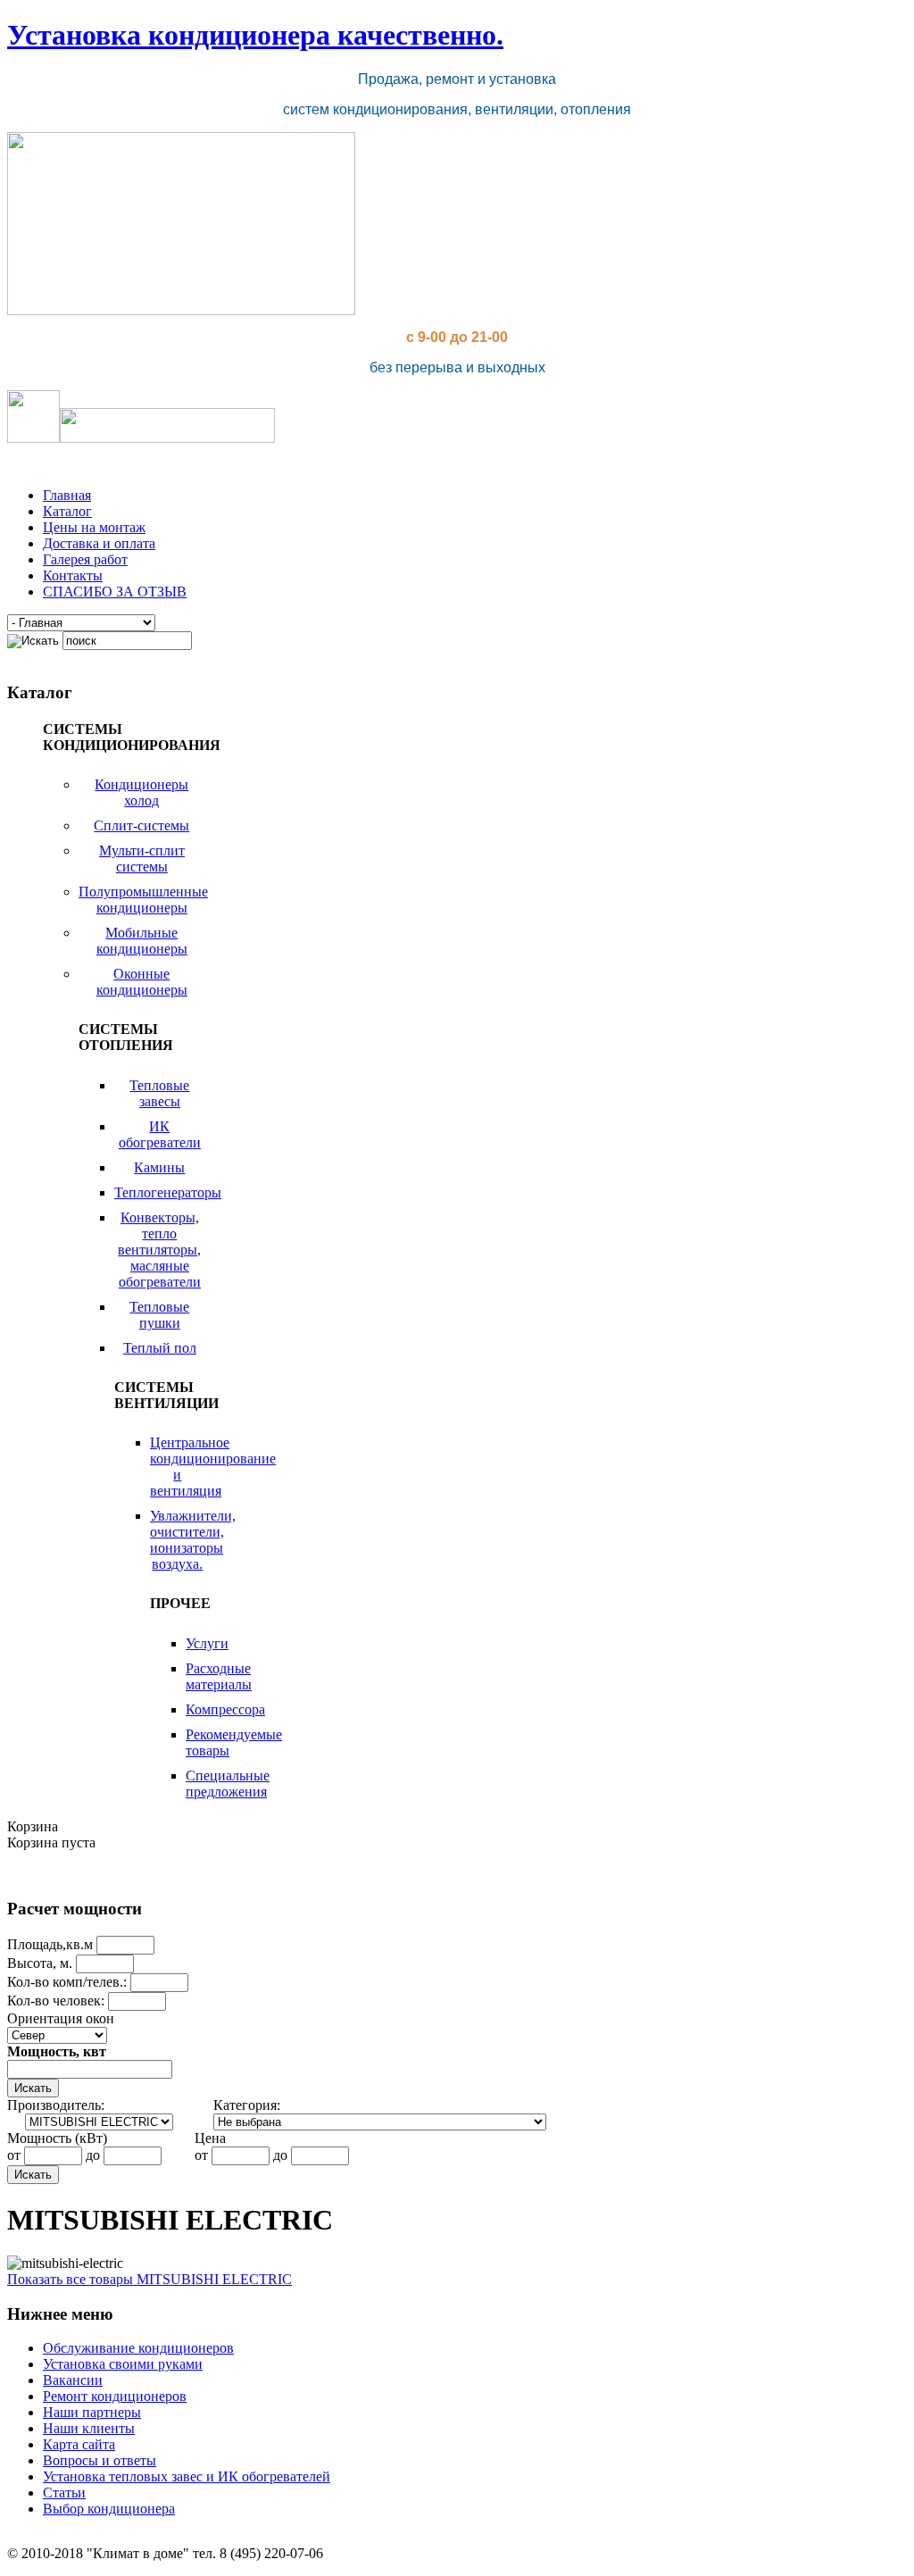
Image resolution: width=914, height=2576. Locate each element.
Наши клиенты (89, 2428)
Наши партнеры (92, 2412)
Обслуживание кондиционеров (138, 2348)
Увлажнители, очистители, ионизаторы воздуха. (193, 1540)
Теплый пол (160, 1348)
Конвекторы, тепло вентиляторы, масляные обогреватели (159, 1250)
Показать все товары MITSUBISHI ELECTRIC (150, 2279)
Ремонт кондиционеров (115, 2396)
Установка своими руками (123, 2364)
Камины (159, 1167)
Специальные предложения (228, 1784)
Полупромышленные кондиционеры (143, 900)
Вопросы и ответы (100, 2460)
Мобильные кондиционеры (142, 941)
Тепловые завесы (159, 1093)
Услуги (207, 1643)
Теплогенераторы (168, 1192)
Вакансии (73, 2380)
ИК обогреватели (160, 1134)
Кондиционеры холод (141, 792)
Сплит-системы (141, 825)
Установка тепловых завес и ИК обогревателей (187, 2476)
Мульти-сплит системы (142, 859)
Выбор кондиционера (109, 2509)
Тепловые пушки (159, 1315)
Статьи (64, 2493)
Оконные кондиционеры (142, 982)
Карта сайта (79, 2444)
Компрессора (225, 1709)
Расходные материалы (219, 1676)
